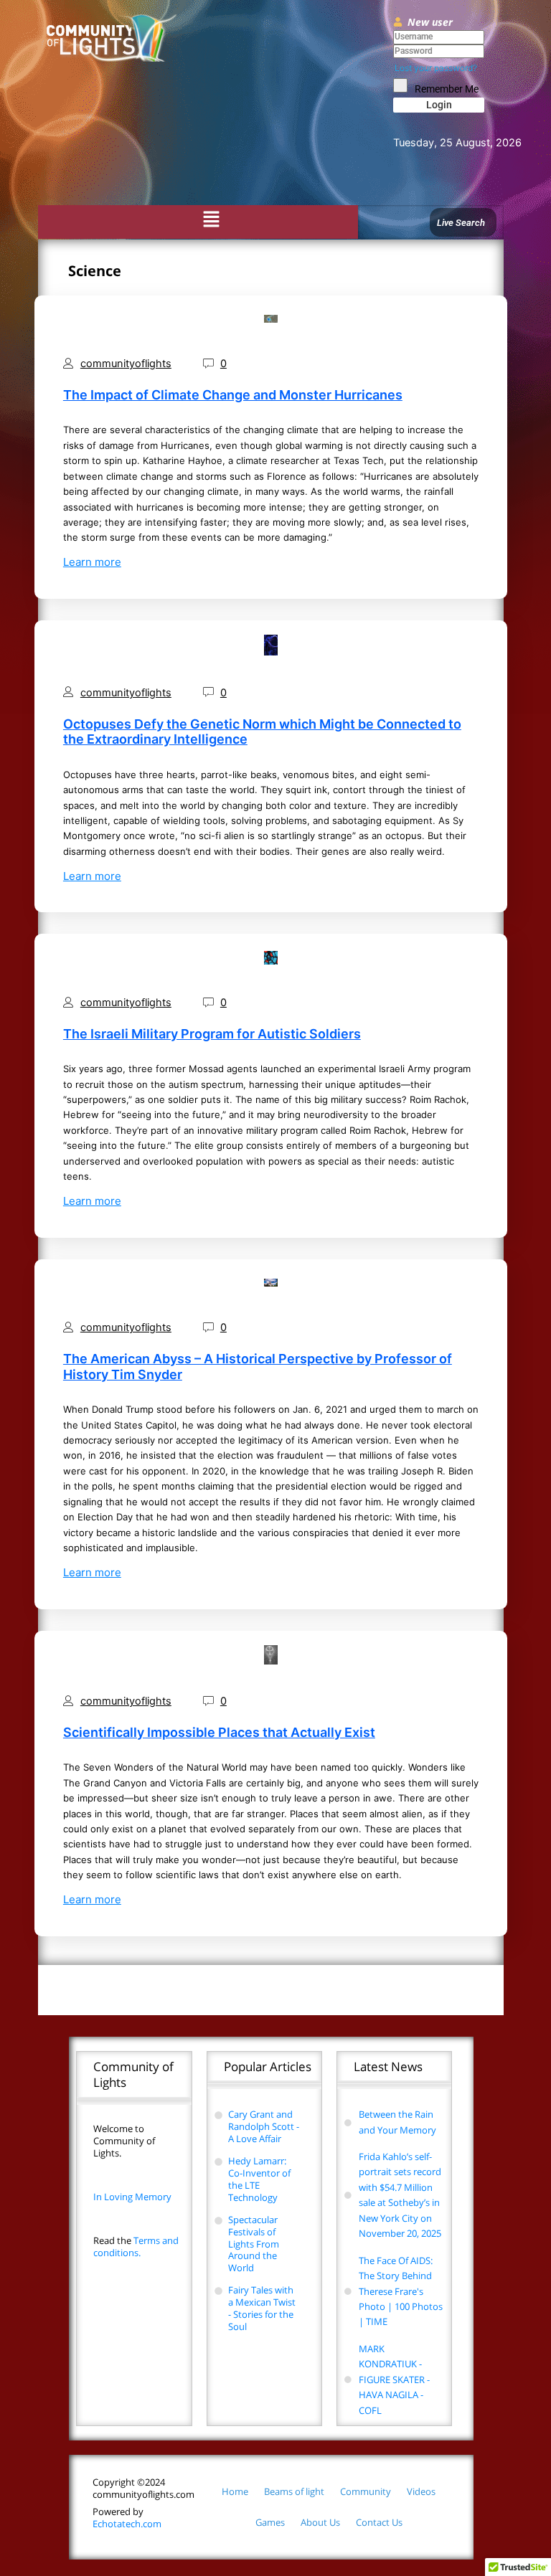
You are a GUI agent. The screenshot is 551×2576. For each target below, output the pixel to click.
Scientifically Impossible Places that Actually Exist (219, 1732)
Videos (421, 2491)
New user (430, 22)
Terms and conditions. (136, 2246)
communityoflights (126, 364)
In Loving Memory (132, 2197)
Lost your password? (436, 68)
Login (439, 105)
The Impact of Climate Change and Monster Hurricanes (233, 395)
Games (270, 2522)
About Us (320, 2522)
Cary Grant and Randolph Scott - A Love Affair (264, 2126)
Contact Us (379, 2522)
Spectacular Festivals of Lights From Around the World (254, 2244)
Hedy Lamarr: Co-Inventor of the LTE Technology (259, 2179)
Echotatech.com (127, 2518)
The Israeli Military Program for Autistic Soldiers (212, 1034)
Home (235, 2491)
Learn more (92, 562)
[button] (211, 221)
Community (366, 2491)
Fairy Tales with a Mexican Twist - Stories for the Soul (262, 2308)
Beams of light (294, 2491)
